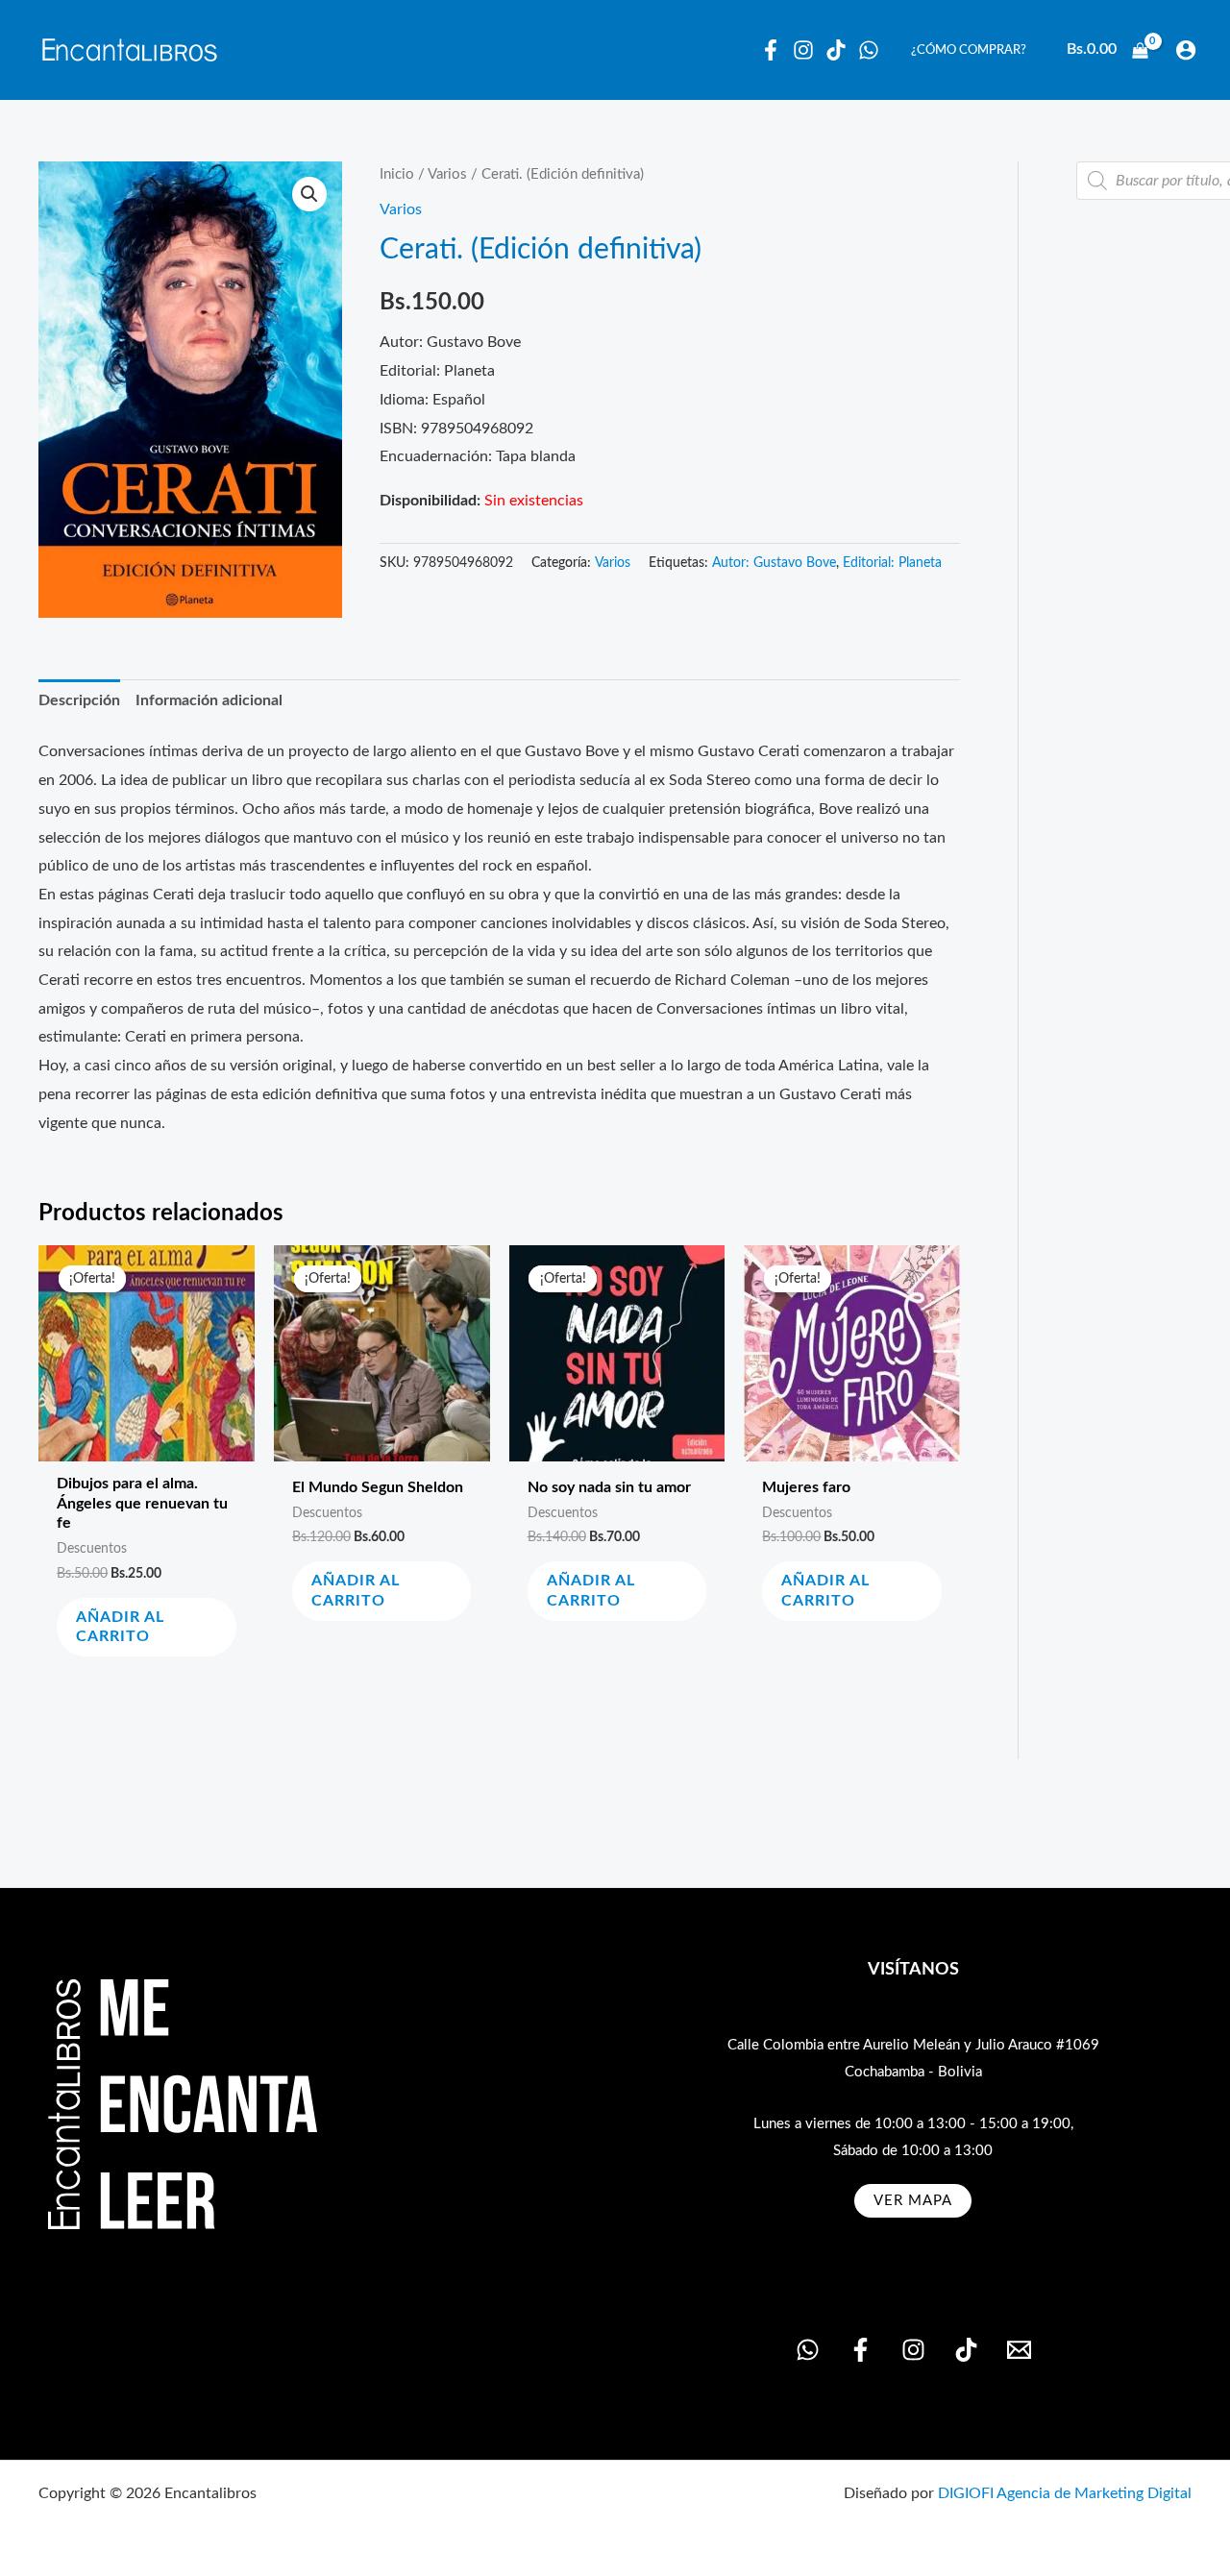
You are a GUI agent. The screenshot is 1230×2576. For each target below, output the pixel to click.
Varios (447, 174)
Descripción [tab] (79, 700)
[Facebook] (771, 50)
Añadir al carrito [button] (120, 1627)
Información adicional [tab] (209, 700)
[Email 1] (1019, 2350)
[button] (309, 194)
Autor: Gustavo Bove (774, 563)
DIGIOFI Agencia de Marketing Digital (1065, 2493)
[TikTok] (966, 2350)
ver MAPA (913, 2201)
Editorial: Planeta (892, 563)
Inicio (397, 174)
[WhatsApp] (869, 50)
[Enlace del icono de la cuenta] (1186, 50)
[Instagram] (803, 50)
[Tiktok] (836, 50)
